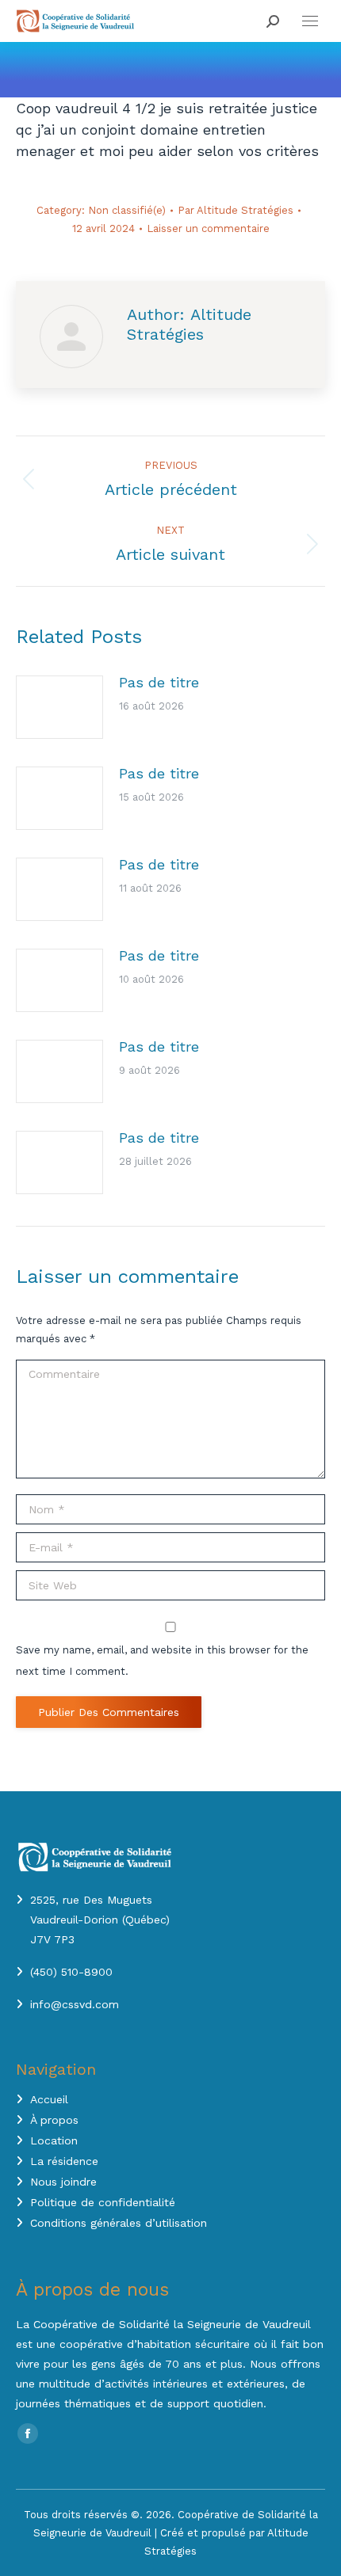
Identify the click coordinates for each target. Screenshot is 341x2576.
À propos (54, 2120)
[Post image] (59, 707)
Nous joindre (63, 2182)
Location (54, 2140)
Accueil (49, 2099)
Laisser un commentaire (208, 228)
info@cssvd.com (75, 2004)
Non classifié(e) (127, 210)
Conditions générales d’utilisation (119, 2223)
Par (236, 210)
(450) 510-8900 (71, 1972)
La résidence (64, 2161)
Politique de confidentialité (103, 2202)
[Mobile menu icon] (310, 21)
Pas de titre (159, 682)
